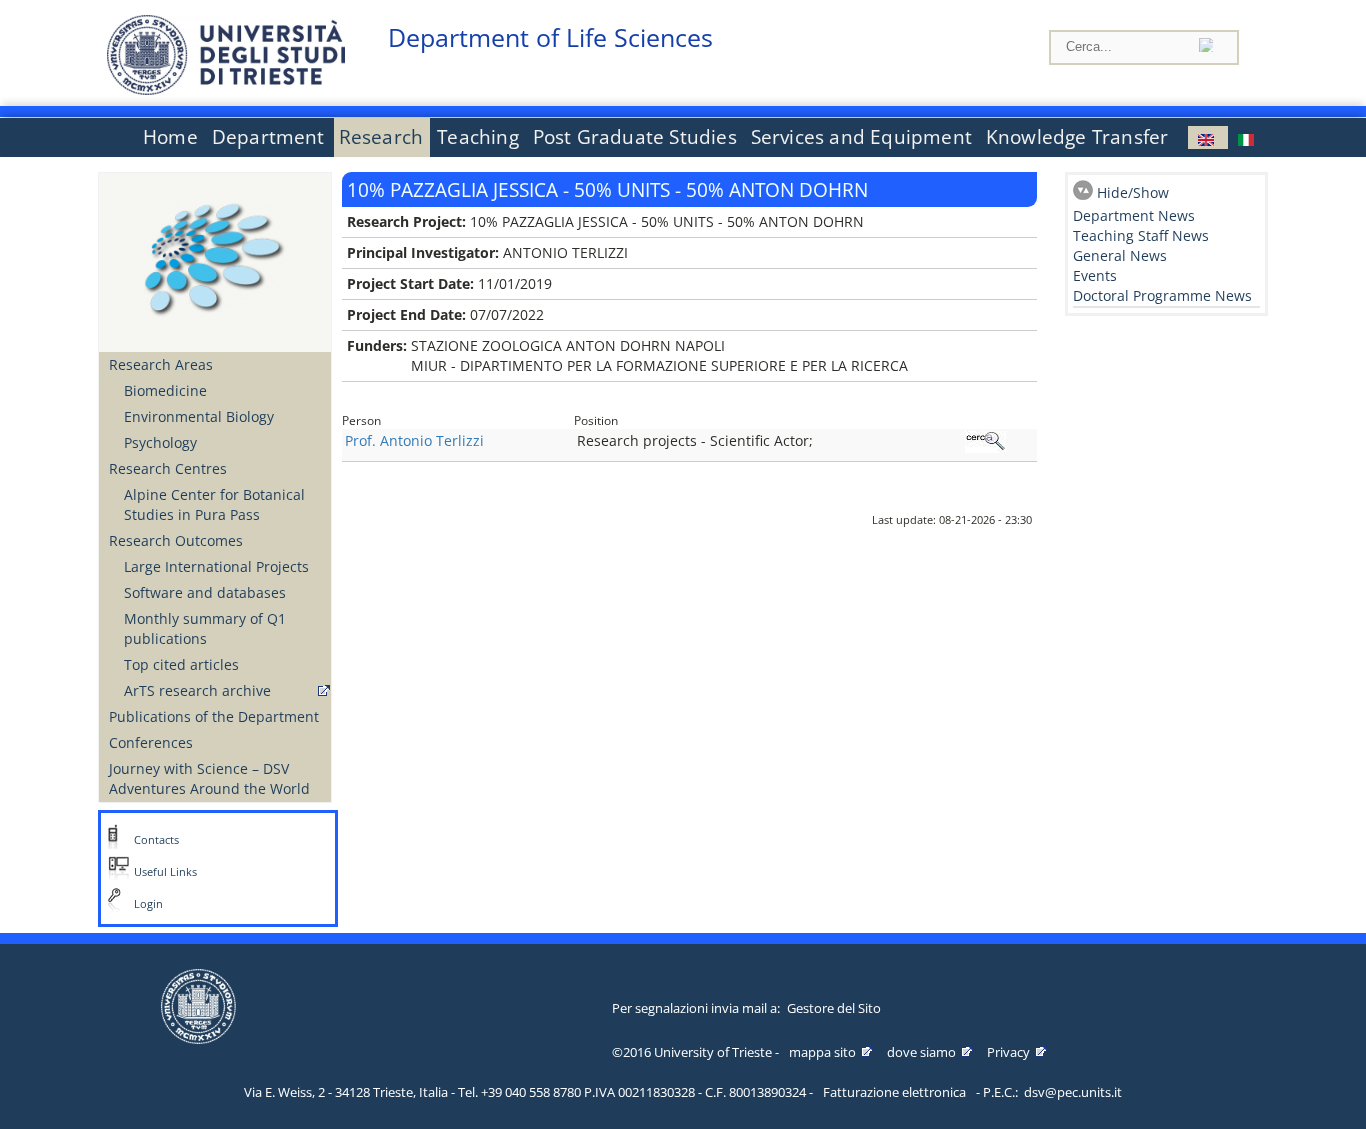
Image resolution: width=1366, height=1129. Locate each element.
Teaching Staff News (1141, 235)
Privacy (1008, 1052)
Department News (1134, 215)
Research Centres (168, 468)
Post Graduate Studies (635, 137)
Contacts (156, 840)
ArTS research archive (197, 690)
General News (1120, 255)
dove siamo (921, 1052)
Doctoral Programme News (1162, 295)
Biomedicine (165, 390)
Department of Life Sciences (550, 37)
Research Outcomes (176, 540)
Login (148, 904)
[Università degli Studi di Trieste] (226, 89)
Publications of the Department (214, 716)
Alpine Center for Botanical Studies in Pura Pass (214, 504)
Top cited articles (181, 664)
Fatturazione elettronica (894, 1092)
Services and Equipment (861, 137)
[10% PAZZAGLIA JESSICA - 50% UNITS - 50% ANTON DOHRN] (1208, 137)
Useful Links (165, 872)
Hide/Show (1133, 192)
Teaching (478, 137)
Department (268, 137)
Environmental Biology (199, 416)
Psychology (160, 442)
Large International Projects (216, 566)
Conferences (151, 742)
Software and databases (205, 592)
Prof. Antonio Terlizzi (414, 440)
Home (170, 137)
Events (1095, 275)
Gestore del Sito (834, 1008)
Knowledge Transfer (1077, 137)
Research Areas (161, 364)
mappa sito (822, 1052)
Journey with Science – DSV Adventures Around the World (209, 778)
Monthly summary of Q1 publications (205, 628)
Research (381, 137)
